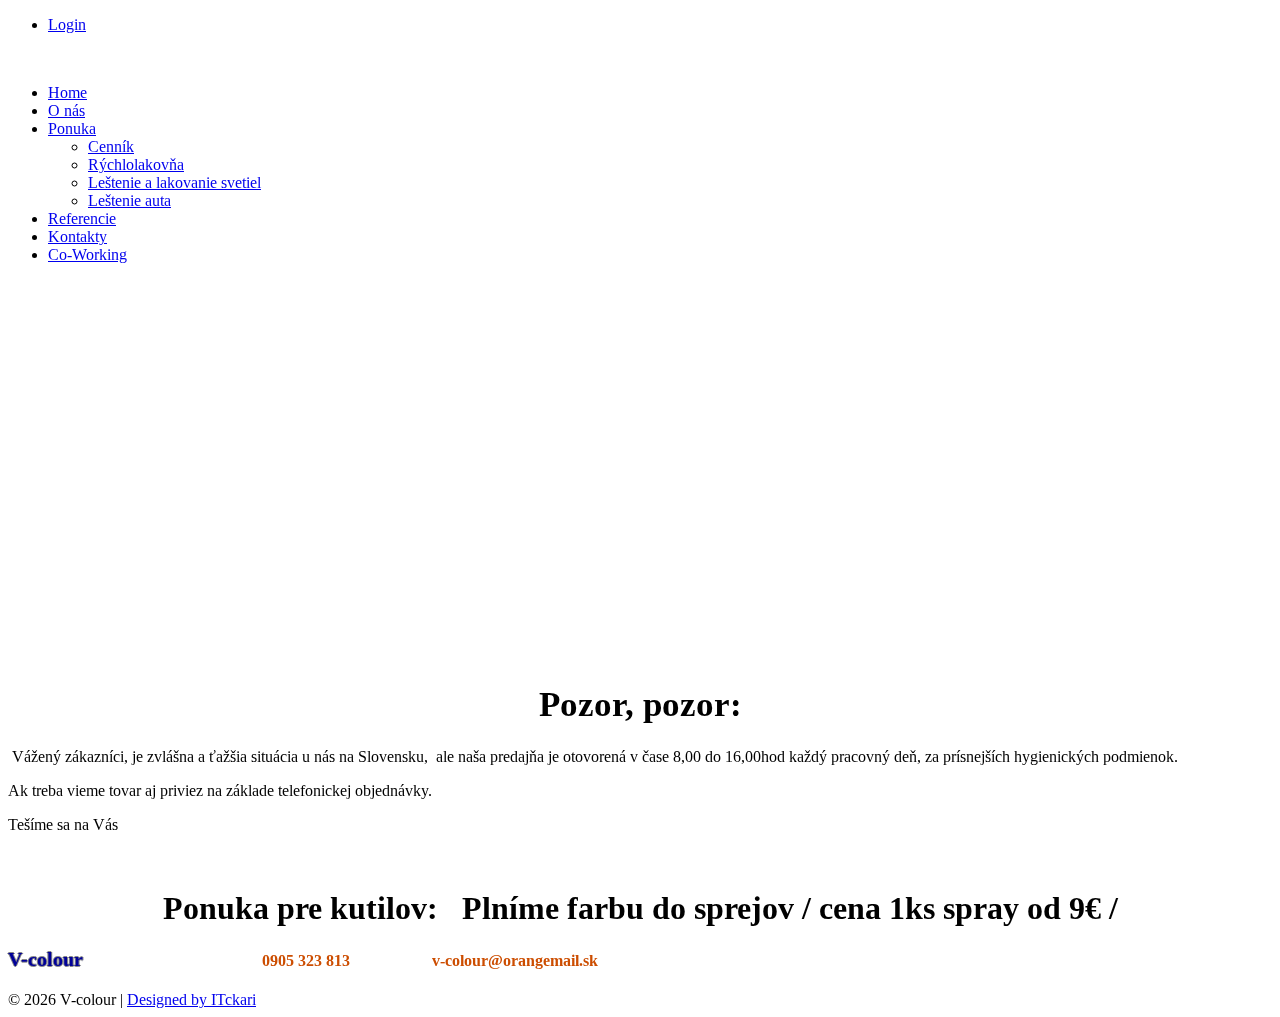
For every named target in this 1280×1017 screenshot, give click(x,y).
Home (67, 92)
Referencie (82, 218)
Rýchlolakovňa (136, 164)
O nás (66, 110)
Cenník (111, 146)
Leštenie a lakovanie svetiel (174, 182)
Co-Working (87, 254)
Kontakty (77, 236)
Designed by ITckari (191, 999)
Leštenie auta (129, 200)
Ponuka (72, 128)
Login (67, 24)
